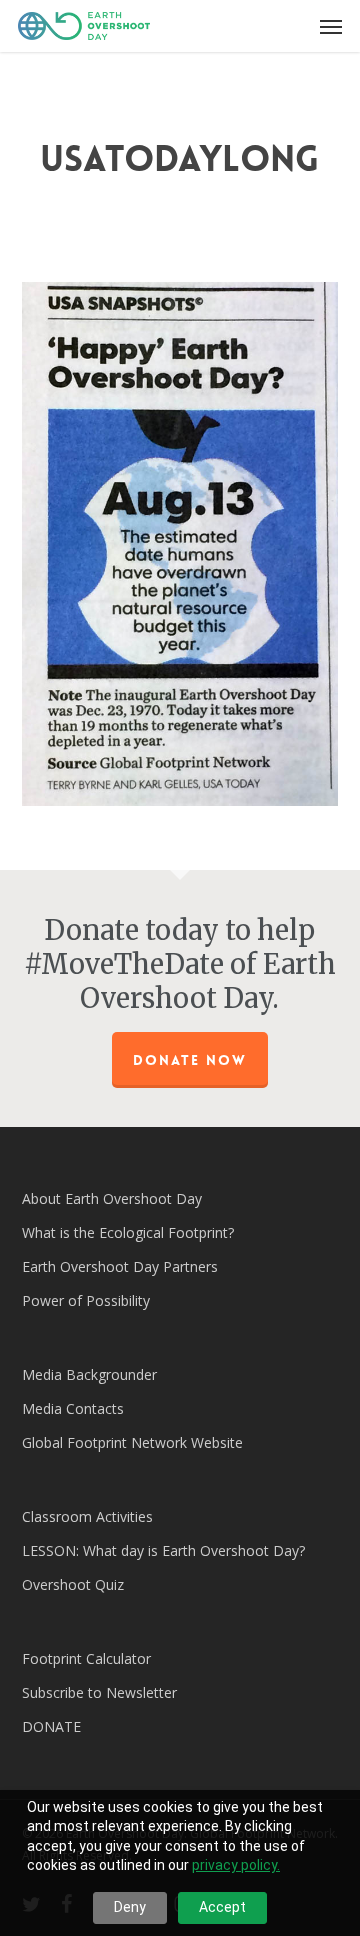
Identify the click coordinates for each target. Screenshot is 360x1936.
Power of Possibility (86, 1300)
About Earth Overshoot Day (112, 1198)
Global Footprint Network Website (132, 1442)
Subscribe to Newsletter (99, 1692)
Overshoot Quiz (73, 1584)
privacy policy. (236, 1865)
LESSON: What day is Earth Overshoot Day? (163, 1550)
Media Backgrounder (89, 1374)
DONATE (51, 1726)
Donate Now (190, 1060)
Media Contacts (73, 1408)
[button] (331, 26)
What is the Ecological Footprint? (128, 1232)
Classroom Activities (87, 1516)
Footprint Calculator (86, 1658)
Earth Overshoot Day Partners (120, 1266)
